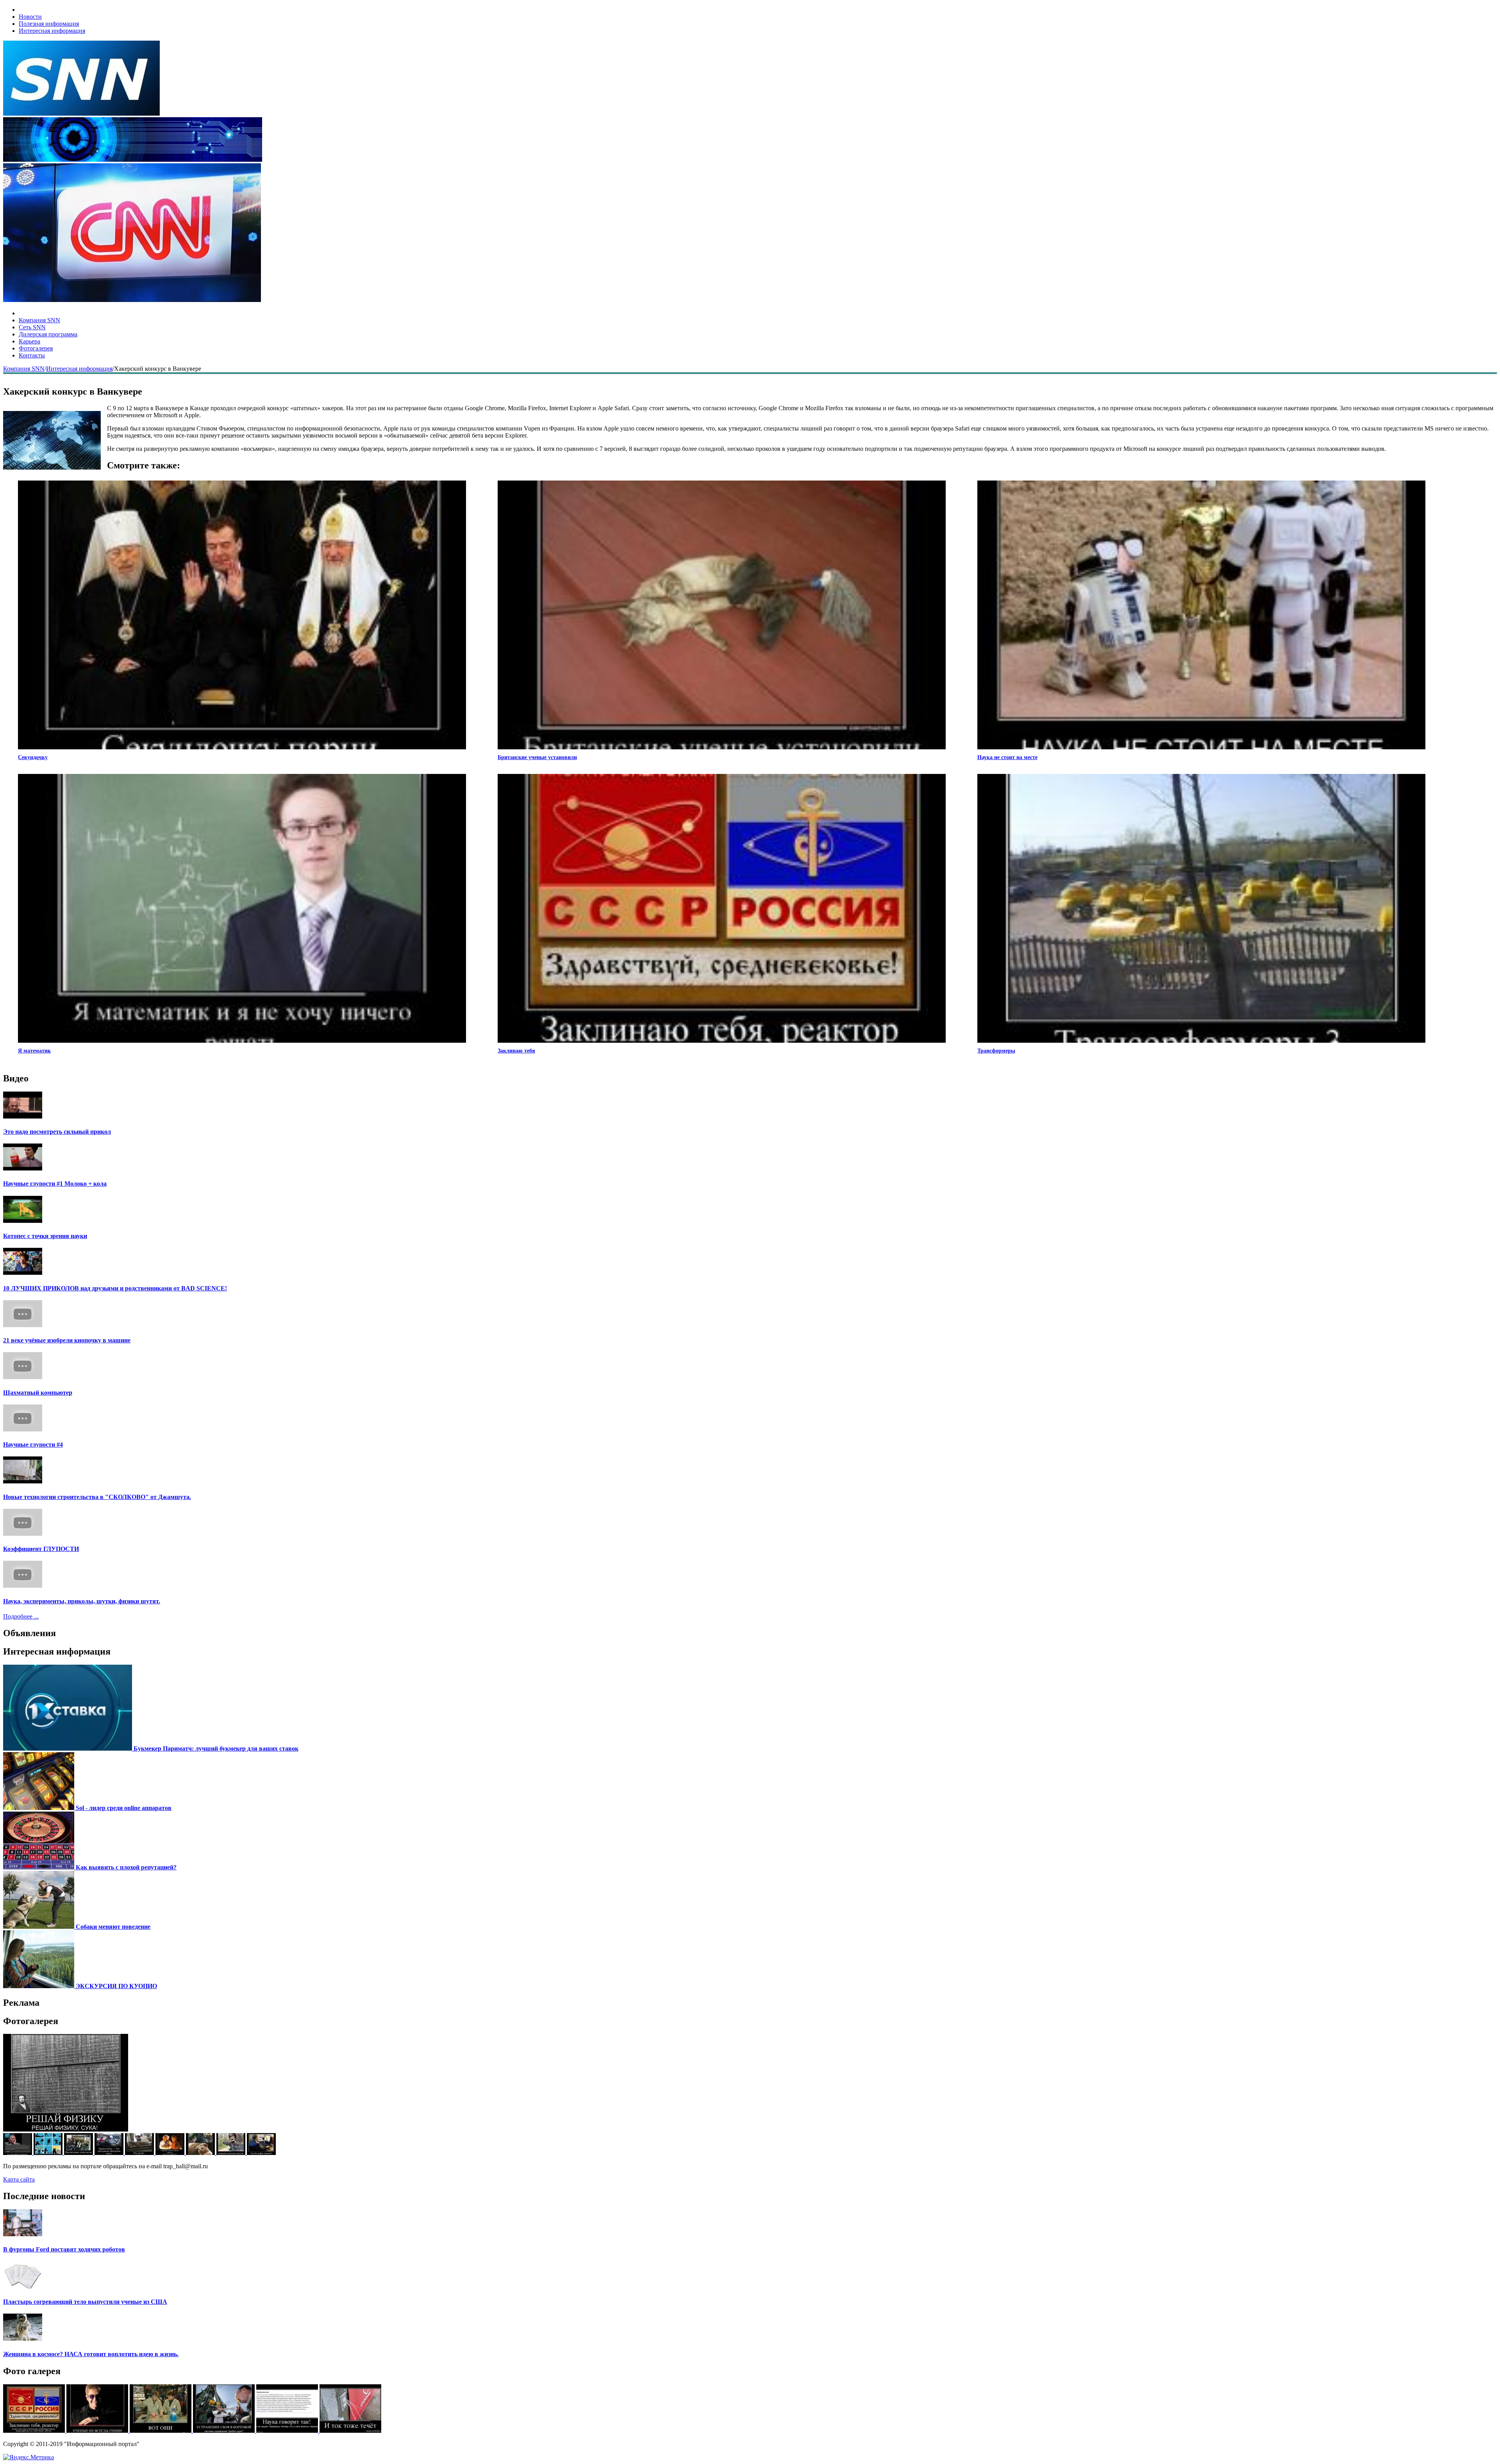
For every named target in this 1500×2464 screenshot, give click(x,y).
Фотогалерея (36, 348)
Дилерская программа (48, 334)
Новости (30, 17)
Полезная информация (49, 24)
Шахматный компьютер (38, 1393)
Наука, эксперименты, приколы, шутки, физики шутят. (82, 1601)
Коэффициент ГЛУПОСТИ (41, 1549)
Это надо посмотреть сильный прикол (57, 1132)
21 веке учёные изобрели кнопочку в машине (67, 1340)
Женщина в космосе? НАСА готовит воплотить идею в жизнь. (91, 2354)
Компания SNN (39, 320)
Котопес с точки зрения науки (45, 1236)
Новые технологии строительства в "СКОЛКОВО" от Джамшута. (97, 1497)
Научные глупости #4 (33, 1445)
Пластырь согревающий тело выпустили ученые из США (85, 2302)
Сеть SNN (32, 327)
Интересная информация (52, 31)
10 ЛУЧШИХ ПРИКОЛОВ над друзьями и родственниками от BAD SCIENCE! (115, 1288)
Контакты (32, 355)
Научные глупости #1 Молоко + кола (55, 1184)
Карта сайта (19, 2179)
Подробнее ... (21, 1616)
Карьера (29, 341)
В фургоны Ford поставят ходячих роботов (64, 2249)
